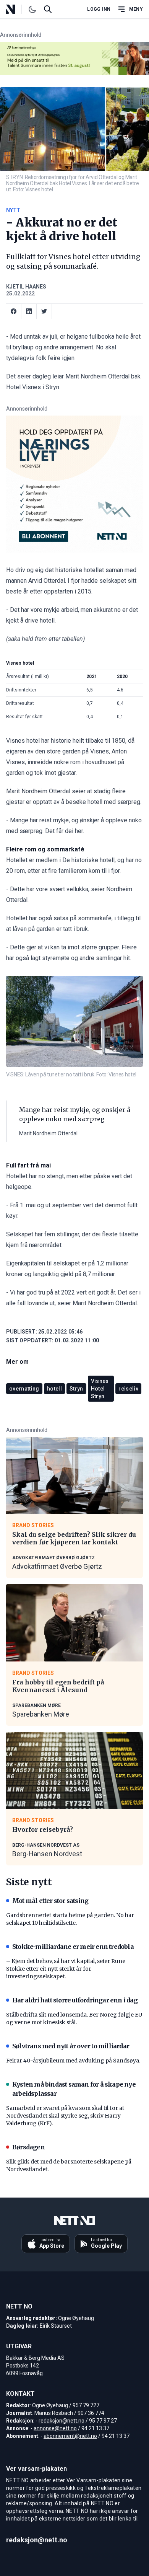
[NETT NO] (17, 9)
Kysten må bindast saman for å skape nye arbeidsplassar (74, 2089)
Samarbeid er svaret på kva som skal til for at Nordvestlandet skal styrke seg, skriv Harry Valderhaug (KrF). (65, 2116)
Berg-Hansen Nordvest (47, 1854)
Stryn (76, 1389)
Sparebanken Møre (41, 1714)
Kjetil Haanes (26, 287)
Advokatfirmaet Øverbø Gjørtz (57, 1566)
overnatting (24, 1389)
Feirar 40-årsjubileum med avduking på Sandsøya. (73, 2061)
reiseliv (128, 1389)
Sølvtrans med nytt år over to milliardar (71, 2046)
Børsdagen (28, 2147)
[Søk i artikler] (48, 9)
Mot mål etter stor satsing (50, 1901)
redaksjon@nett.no (62, 2421)
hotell (54, 1389)
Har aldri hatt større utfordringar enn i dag (75, 2000)
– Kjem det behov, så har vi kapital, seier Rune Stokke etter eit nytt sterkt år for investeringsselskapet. (66, 1969)
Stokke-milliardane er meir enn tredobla (73, 1947)
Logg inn (99, 9)
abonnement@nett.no (70, 2436)
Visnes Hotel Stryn (100, 1389)
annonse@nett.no (55, 2428)
